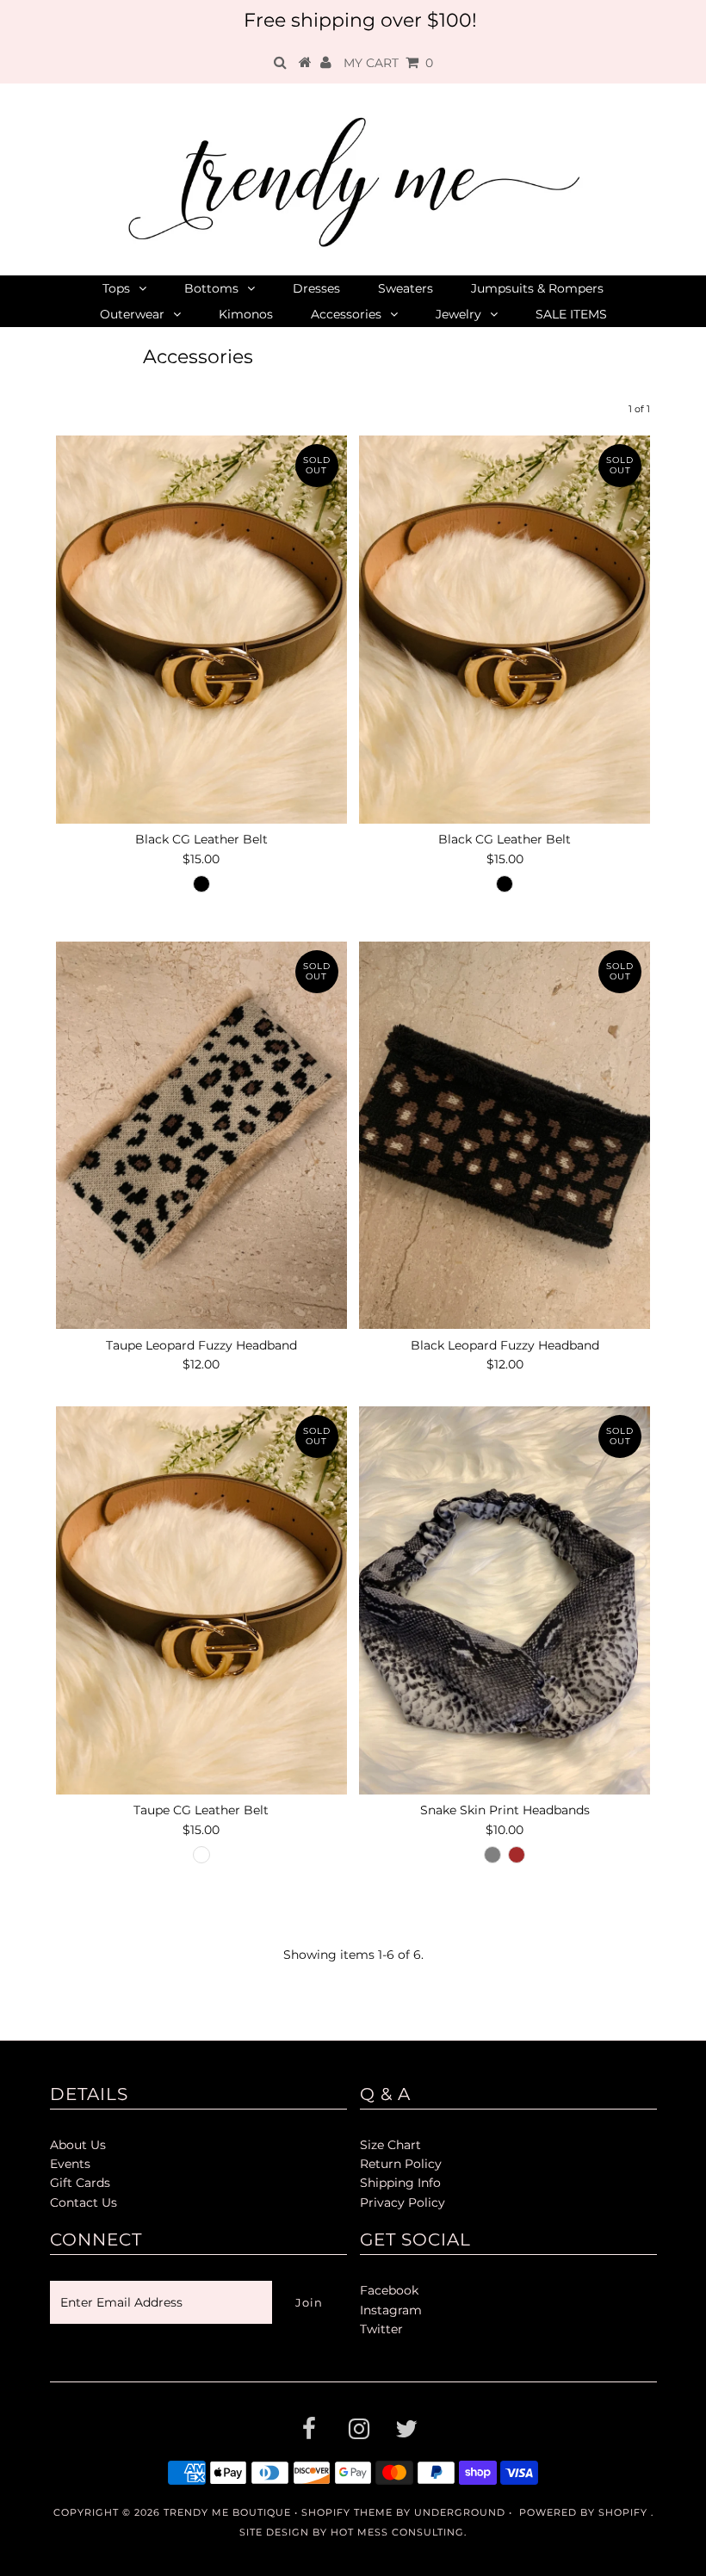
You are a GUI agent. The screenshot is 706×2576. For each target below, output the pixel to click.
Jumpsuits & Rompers (537, 288)
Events (70, 2164)
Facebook (389, 2290)
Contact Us (84, 2202)
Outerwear (132, 314)
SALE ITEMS (571, 314)
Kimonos (246, 314)
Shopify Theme (347, 2512)
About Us (78, 2145)
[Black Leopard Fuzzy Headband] (505, 1135)
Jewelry (458, 314)
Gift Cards (80, 2183)
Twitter (381, 2329)
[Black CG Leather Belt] (201, 629)
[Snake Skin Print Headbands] (505, 1600)
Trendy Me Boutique (227, 2512)
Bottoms (211, 288)
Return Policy (401, 2164)
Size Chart (390, 2145)
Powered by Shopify (583, 2512)
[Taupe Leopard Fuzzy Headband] (201, 1135)
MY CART (388, 63)
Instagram (391, 2310)
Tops (116, 288)
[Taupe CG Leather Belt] (201, 1600)
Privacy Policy (403, 2202)
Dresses (316, 288)
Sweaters (406, 288)
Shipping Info (400, 2183)
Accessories (346, 314)
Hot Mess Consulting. (399, 2532)
